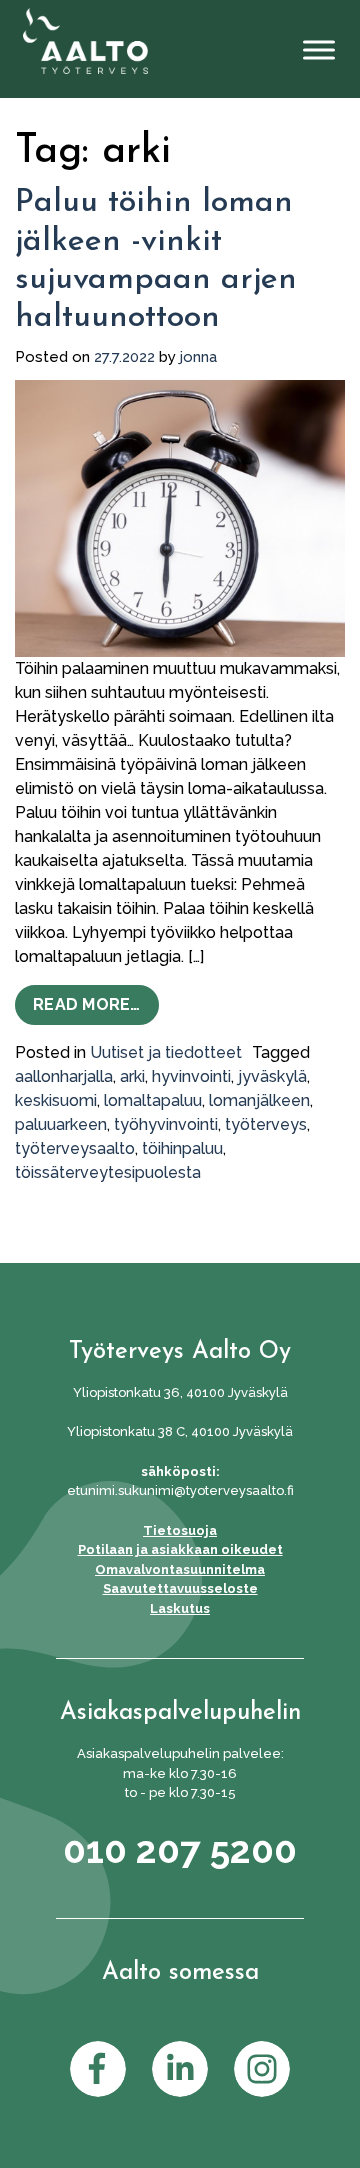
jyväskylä (272, 1076)
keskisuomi (56, 1100)
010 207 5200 (180, 1850)
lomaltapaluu (153, 1100)
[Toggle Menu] (319, 50)
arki (132, 1076)
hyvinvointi (191, 1076)
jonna (198, 357)
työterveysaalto (75, 1148)
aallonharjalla (64, 1076)
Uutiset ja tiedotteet (166, 1052)
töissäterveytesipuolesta (108, 1172)
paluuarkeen (61, 1124)
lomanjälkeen (259, 1100)
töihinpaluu (182, 1148)
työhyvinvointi (166, 1124)
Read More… (96, 1004)
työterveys (266, 1124)
